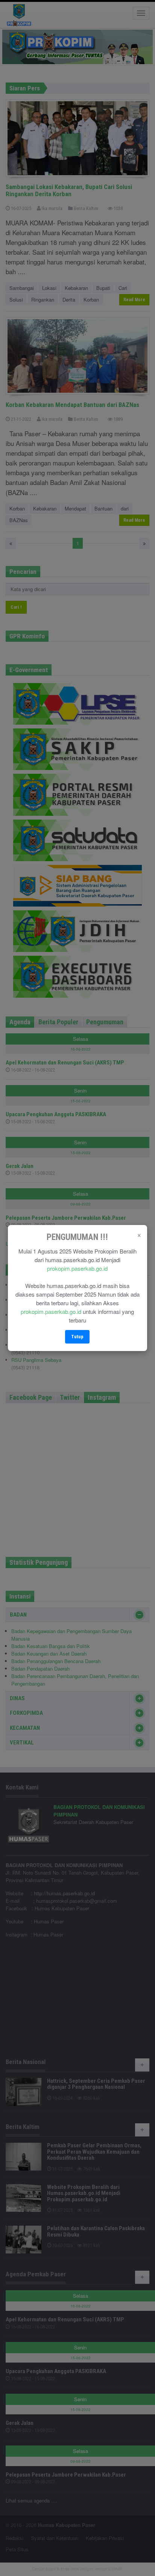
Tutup (77, 1337)
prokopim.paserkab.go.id (77, 1268)
